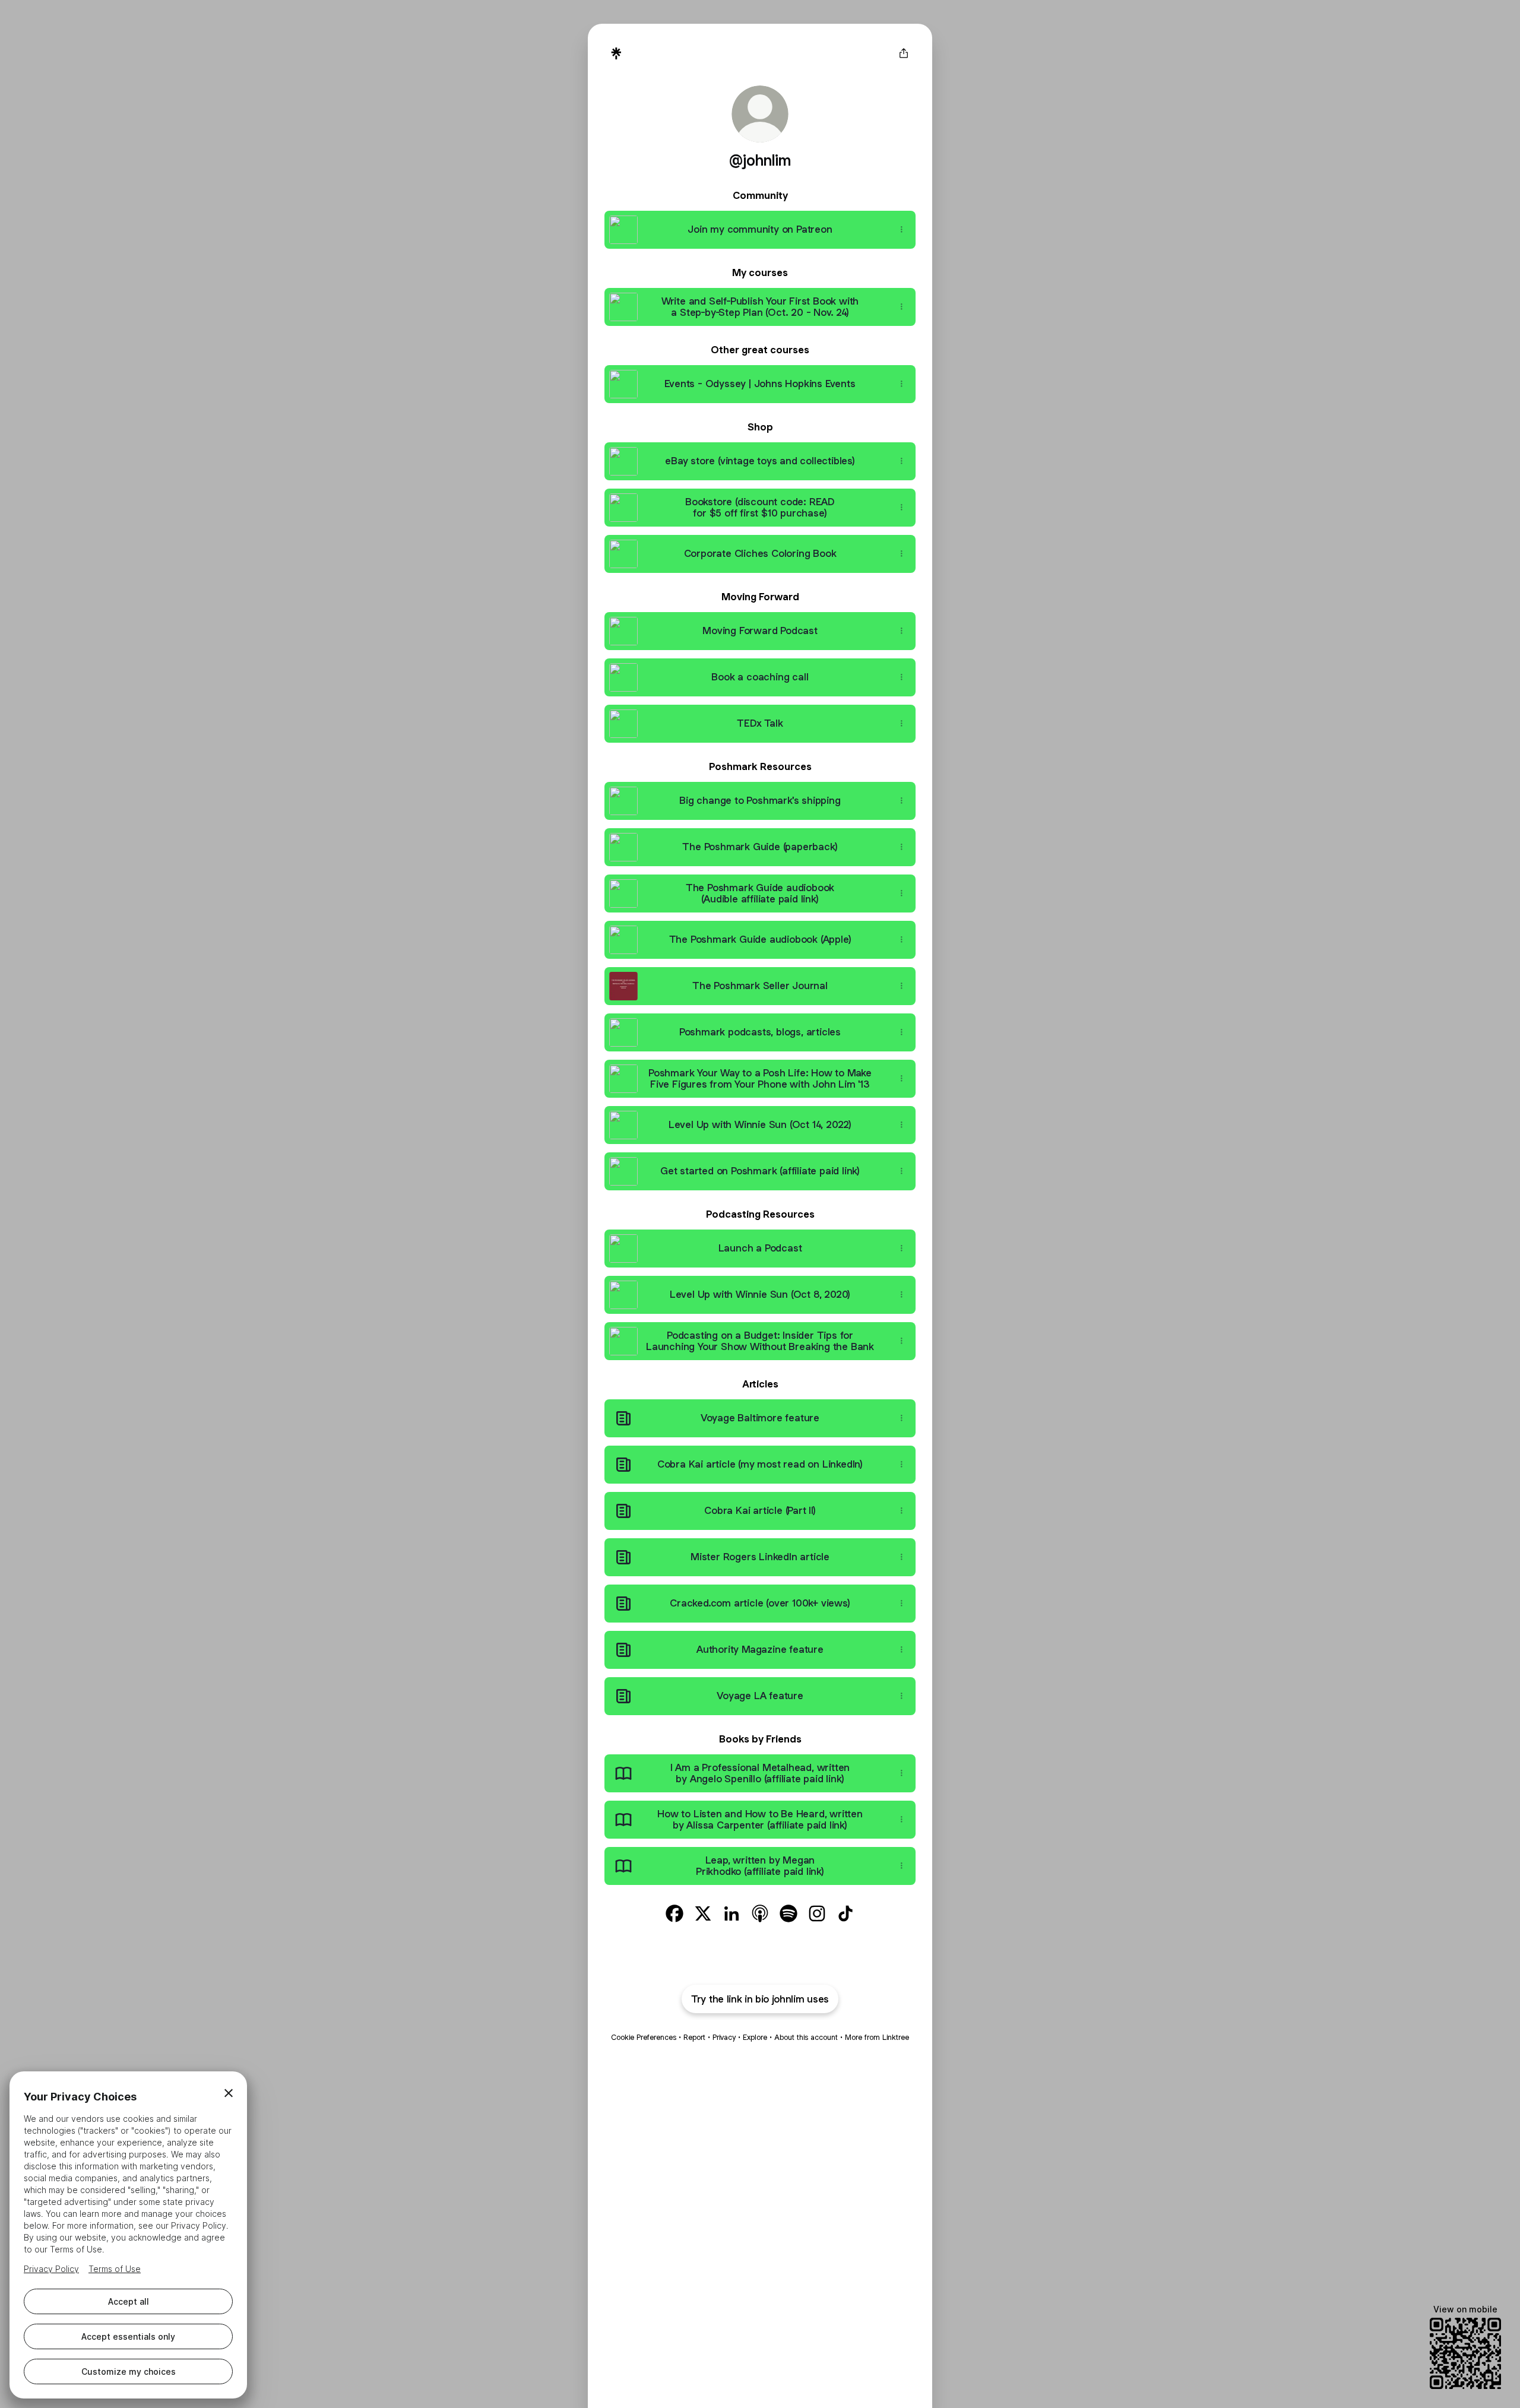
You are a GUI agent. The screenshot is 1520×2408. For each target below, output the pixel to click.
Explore (755, 2037)
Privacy (724, 2037)
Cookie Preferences (644, 2037)
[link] (674, 1913)
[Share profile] (904, 53)
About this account (806, 2037)
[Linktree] (616, 53)
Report (694, 2037)
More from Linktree (877, 2037)
